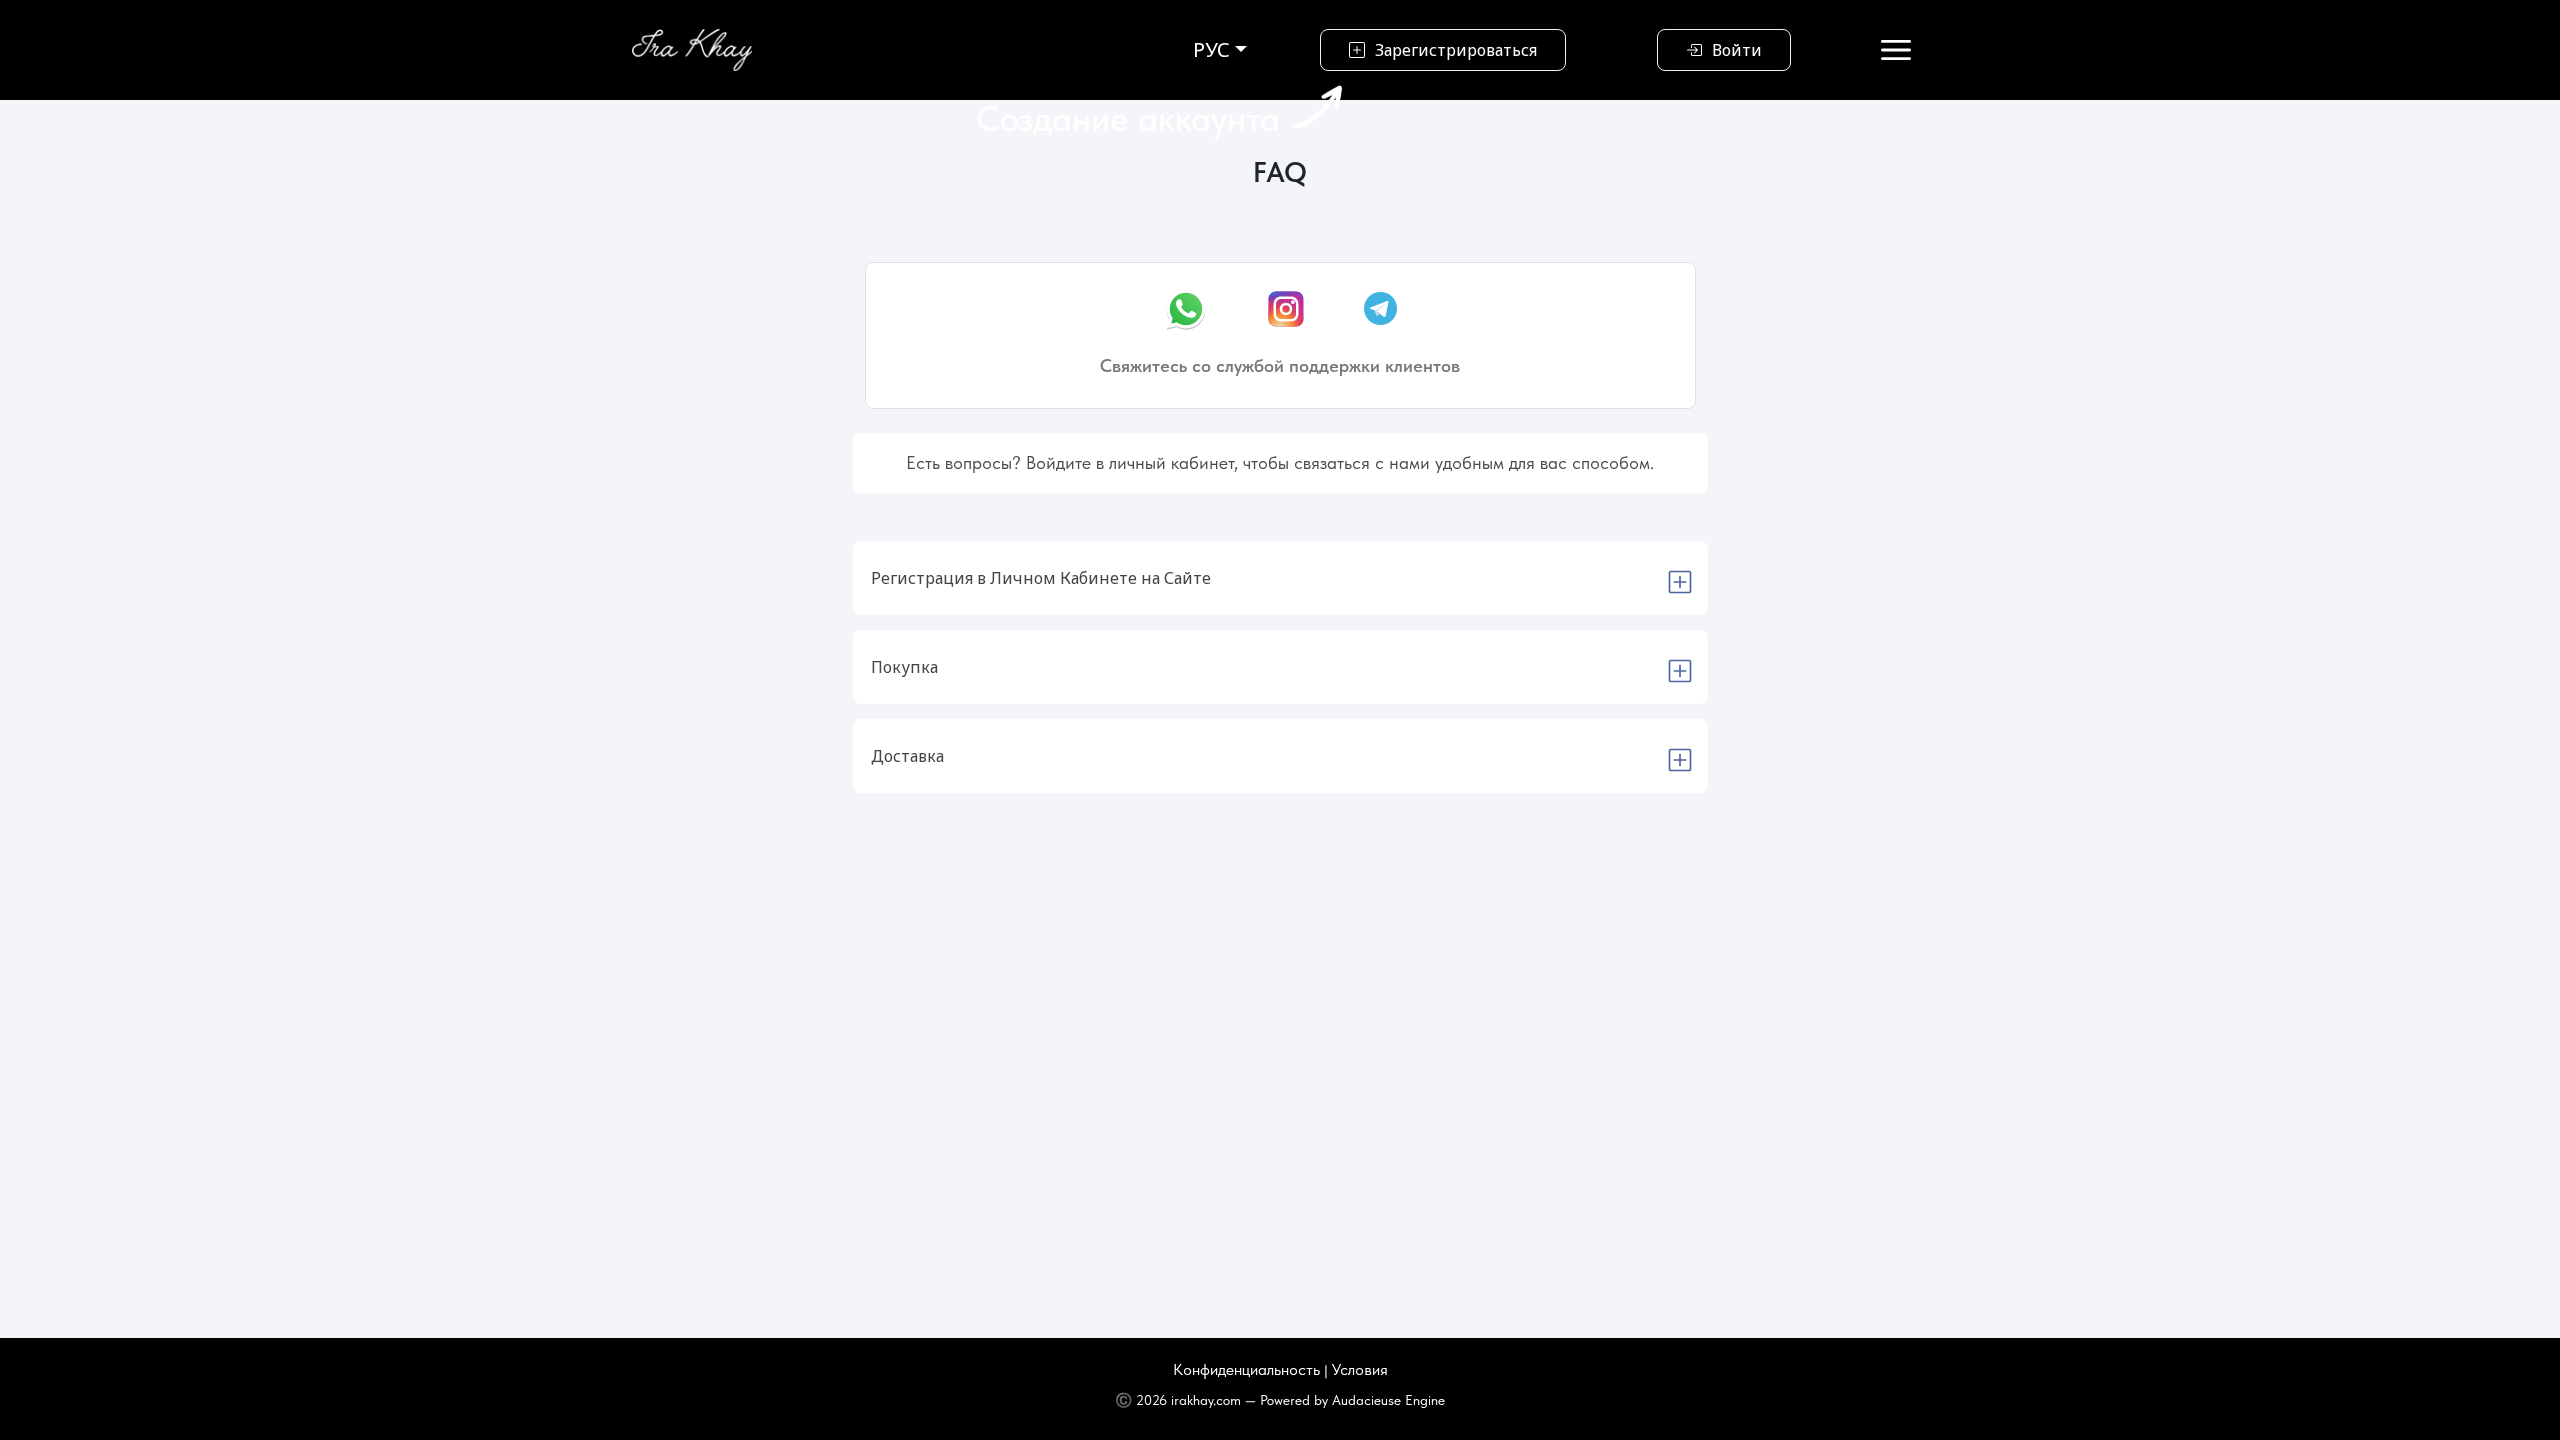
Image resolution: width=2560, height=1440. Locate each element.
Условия (1360, 1369)
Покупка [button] (904, 667)
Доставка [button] (907, 756)
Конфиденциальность (1248, 1369)
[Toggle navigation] (1896, 50)
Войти (1737, 50)
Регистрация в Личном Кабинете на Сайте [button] (1041, 578)
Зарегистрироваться (1456, 50)
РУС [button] (1211, 49)
